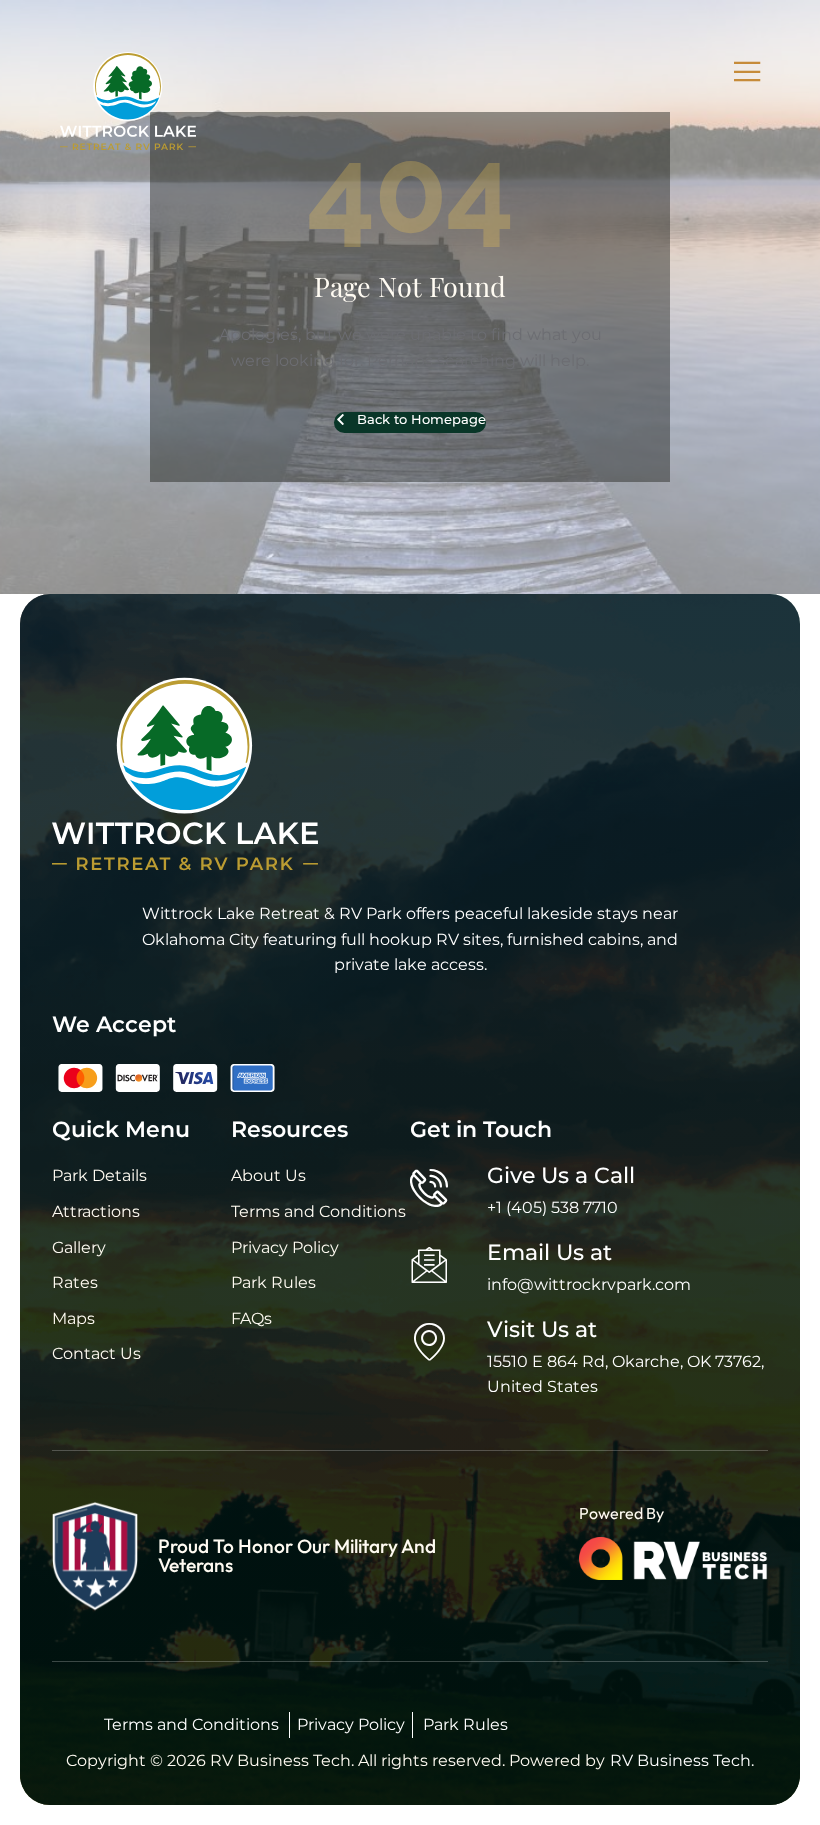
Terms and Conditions (191, 1724)
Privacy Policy (351, 1724)
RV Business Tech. (682, 1760)
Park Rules (465, 1724)
